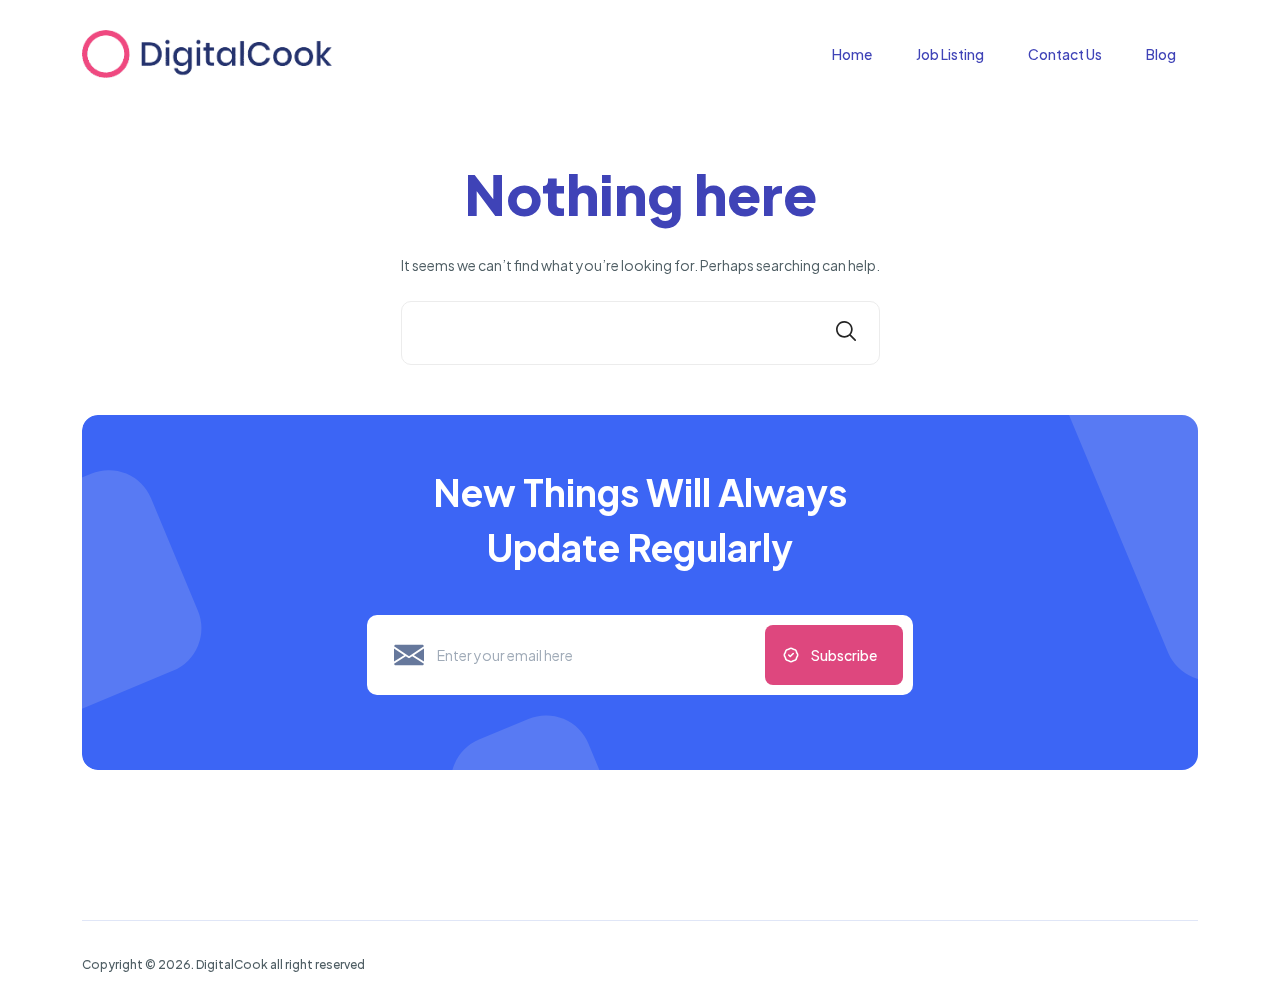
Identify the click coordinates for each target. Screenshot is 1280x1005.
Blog (1161, 54)
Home (852, 54)
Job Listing (950, 54)
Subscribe (844, 655)
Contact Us (1065, 54)
